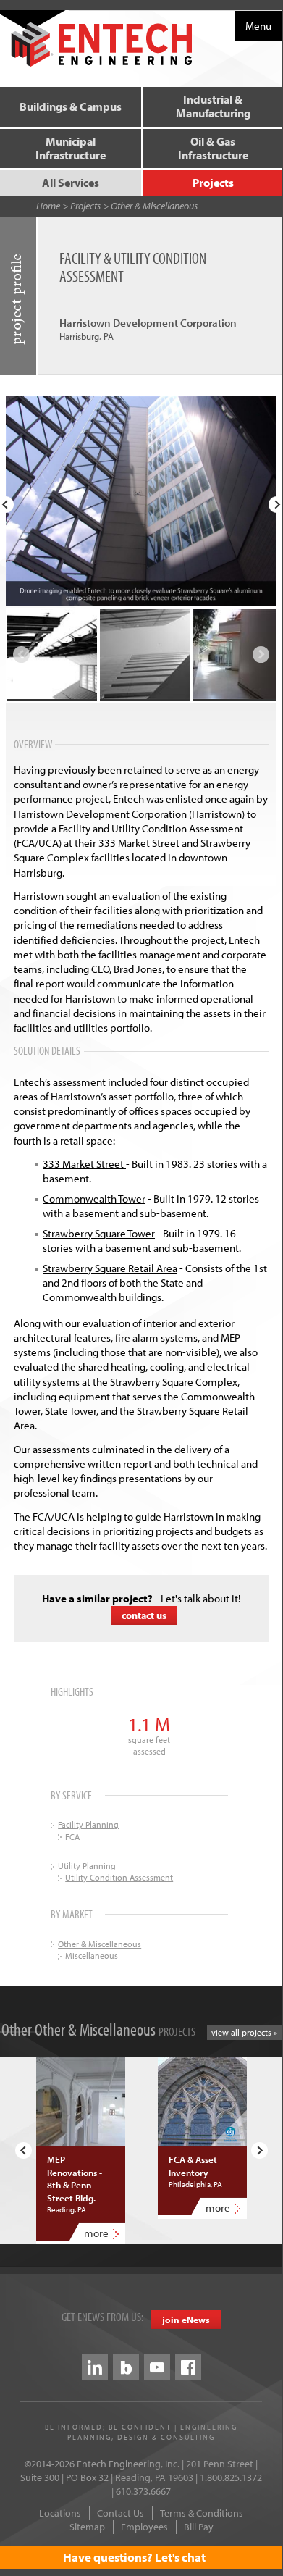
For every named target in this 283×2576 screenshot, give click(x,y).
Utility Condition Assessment (119, 1877)
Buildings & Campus (71, 106)
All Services (71, 183)
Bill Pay (199, 2527)
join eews (186, 2320)
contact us (144, 1615)
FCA (72, 1837)
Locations (60, 2513)
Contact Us (121, 2513)
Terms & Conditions (202, 2513)
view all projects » (244, 2032)
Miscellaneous (92, 1956)
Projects (213, 183)
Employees (144, 2527)
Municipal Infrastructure (71, 148)
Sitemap (87, 2527)
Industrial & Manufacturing (213, 106)
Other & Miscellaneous (154, 206)
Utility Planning (87, 1866)
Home (48, 206)
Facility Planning (88, 1824)
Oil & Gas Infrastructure (213, 148)
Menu (258, 26)
